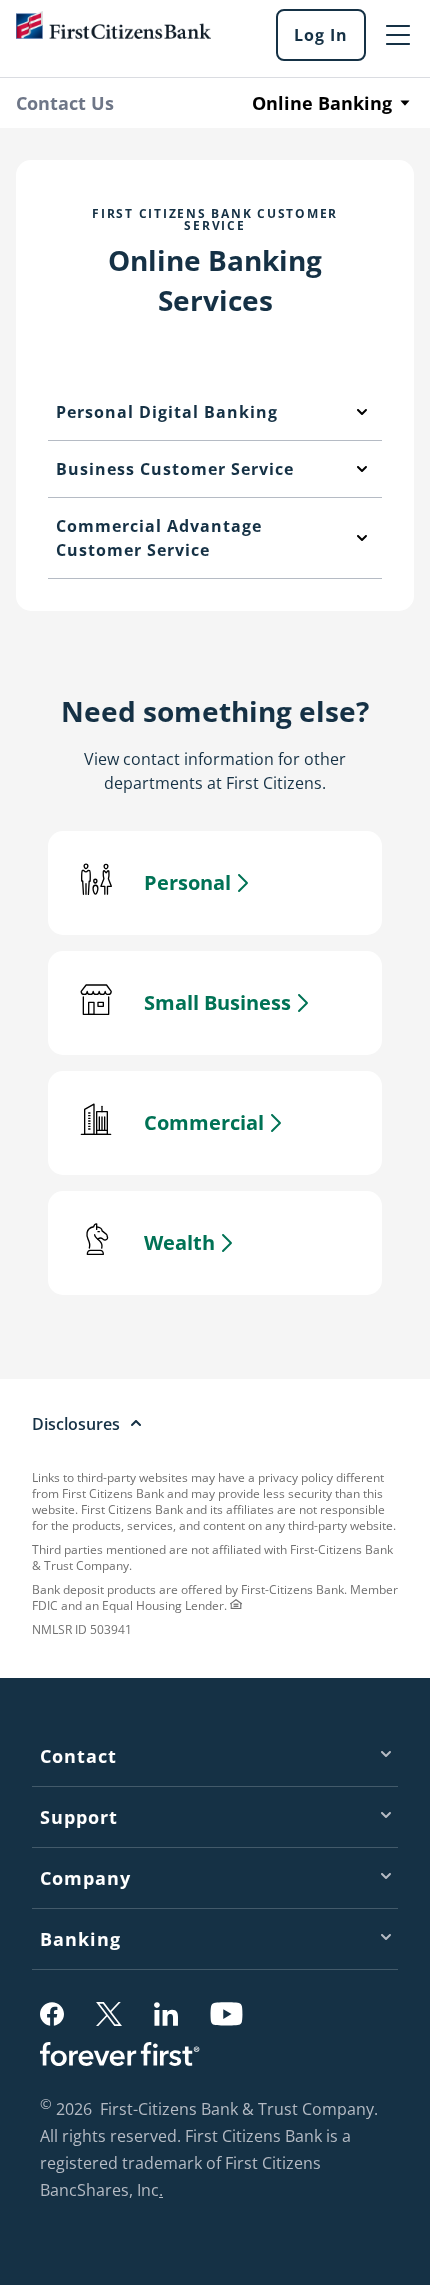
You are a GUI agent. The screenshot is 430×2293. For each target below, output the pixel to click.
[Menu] (398, 35)
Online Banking (322, 103)
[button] (52, 2014)
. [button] (163, 2192)
